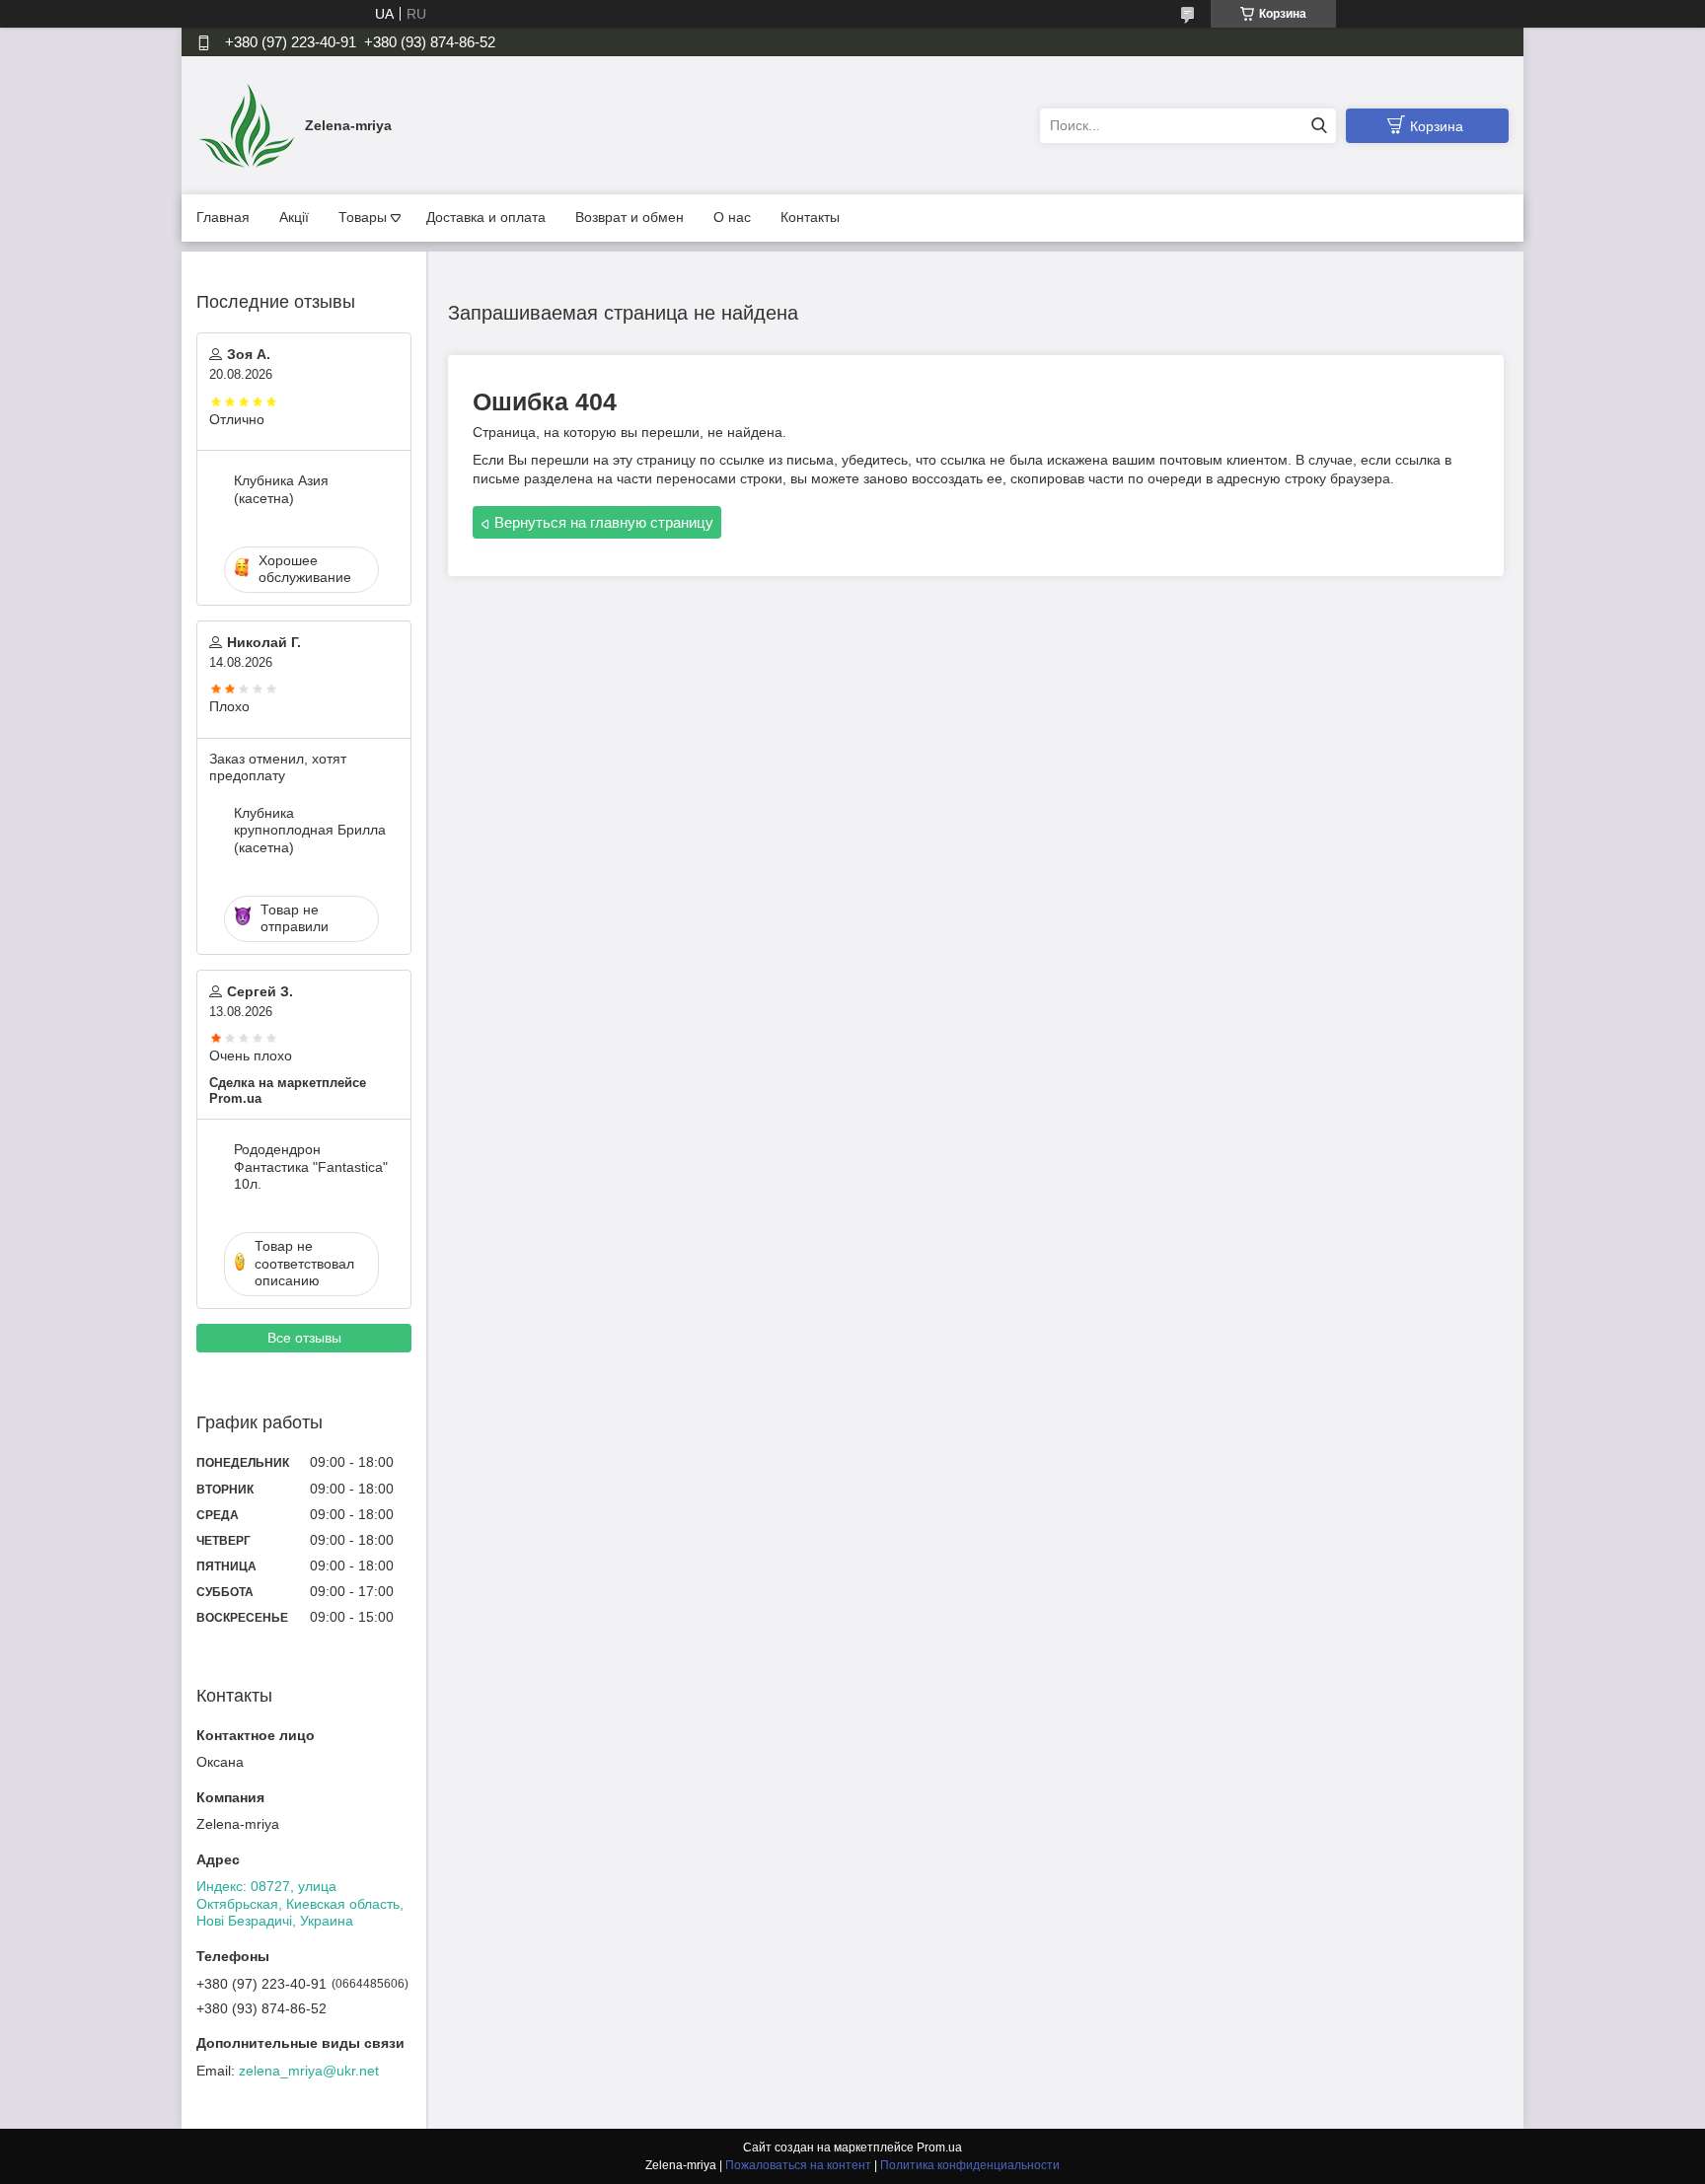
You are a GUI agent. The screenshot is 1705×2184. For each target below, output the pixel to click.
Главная (223, 217)
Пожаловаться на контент (798, 2165)
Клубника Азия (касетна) (281, 489)
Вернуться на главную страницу (604, 522)
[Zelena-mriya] (246, 124)
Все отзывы (304, 1338)
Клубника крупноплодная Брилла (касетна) (310, 830)
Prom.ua (939, 2148)
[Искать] (1319, 126)
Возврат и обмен (630, 217)
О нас (732, 217)
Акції (294, 217)
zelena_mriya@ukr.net (309, 2071)
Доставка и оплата (486, 217)
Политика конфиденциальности (970, 2165)
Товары (363, 217)
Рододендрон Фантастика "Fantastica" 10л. (311, 1166)
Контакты (810, 217)
